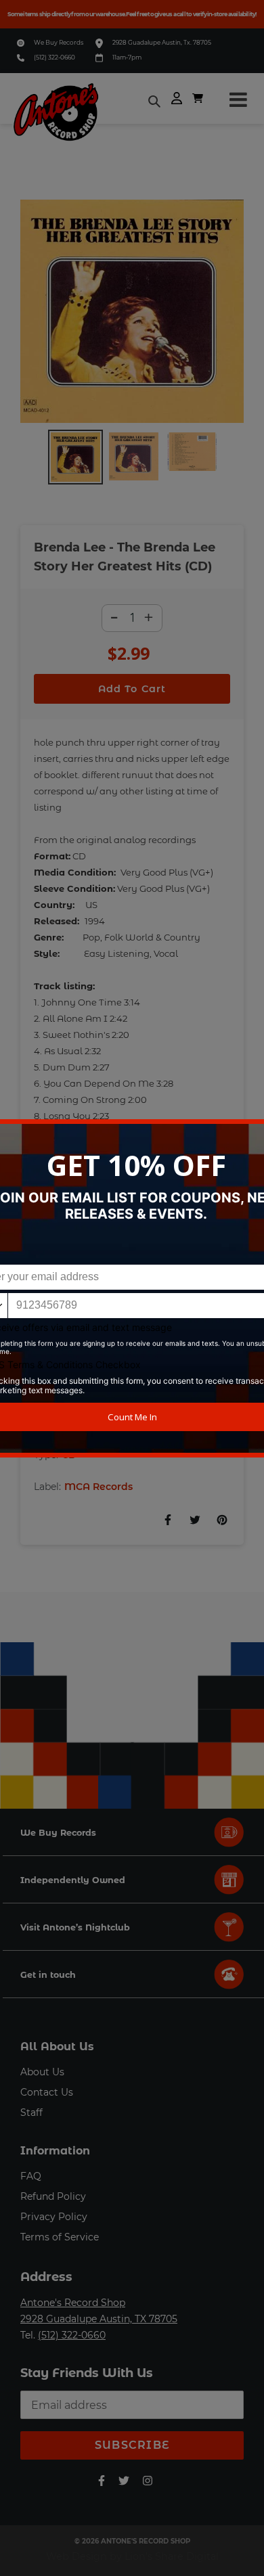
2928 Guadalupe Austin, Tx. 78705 (162, 42)
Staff (31, 2112)
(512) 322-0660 (54, 57)
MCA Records (98, 1487)
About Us (42, 2072)
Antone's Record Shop (73, 2303)
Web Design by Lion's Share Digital (132, 2556)
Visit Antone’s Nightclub (75, 1927)
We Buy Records (59, 42)
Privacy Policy (54, 2217)
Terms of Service (60, 2237)
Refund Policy (53, 2196)
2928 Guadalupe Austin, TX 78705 (99, 2319)
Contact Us (47, 2092)
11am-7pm (127, 57)
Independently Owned (73, 1880)
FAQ (31, 2176)
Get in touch (48, 1975)
